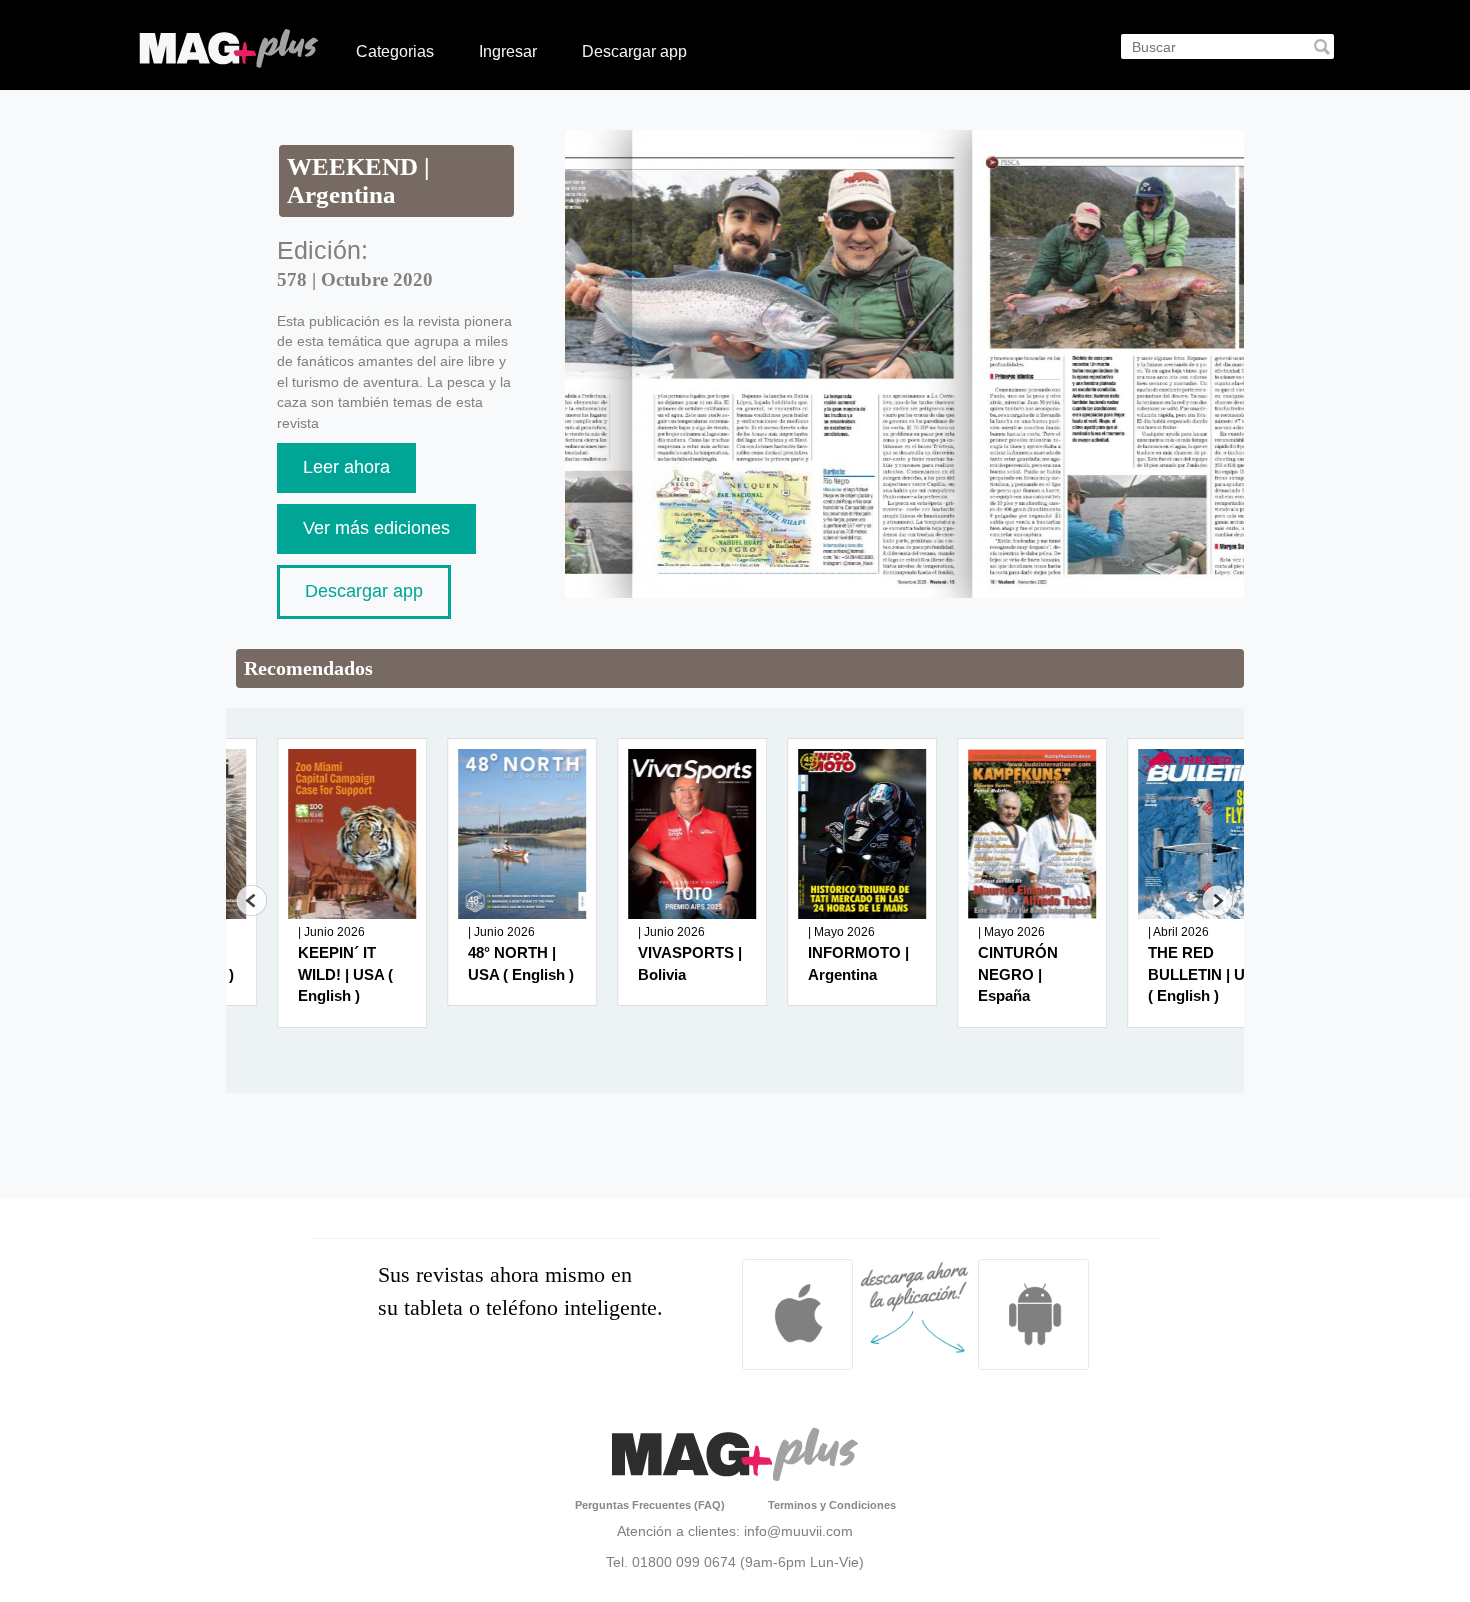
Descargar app (634, 51)
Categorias (395, 51)
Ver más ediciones (376, 528)
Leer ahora (346, 467)
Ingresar (508, 51)
